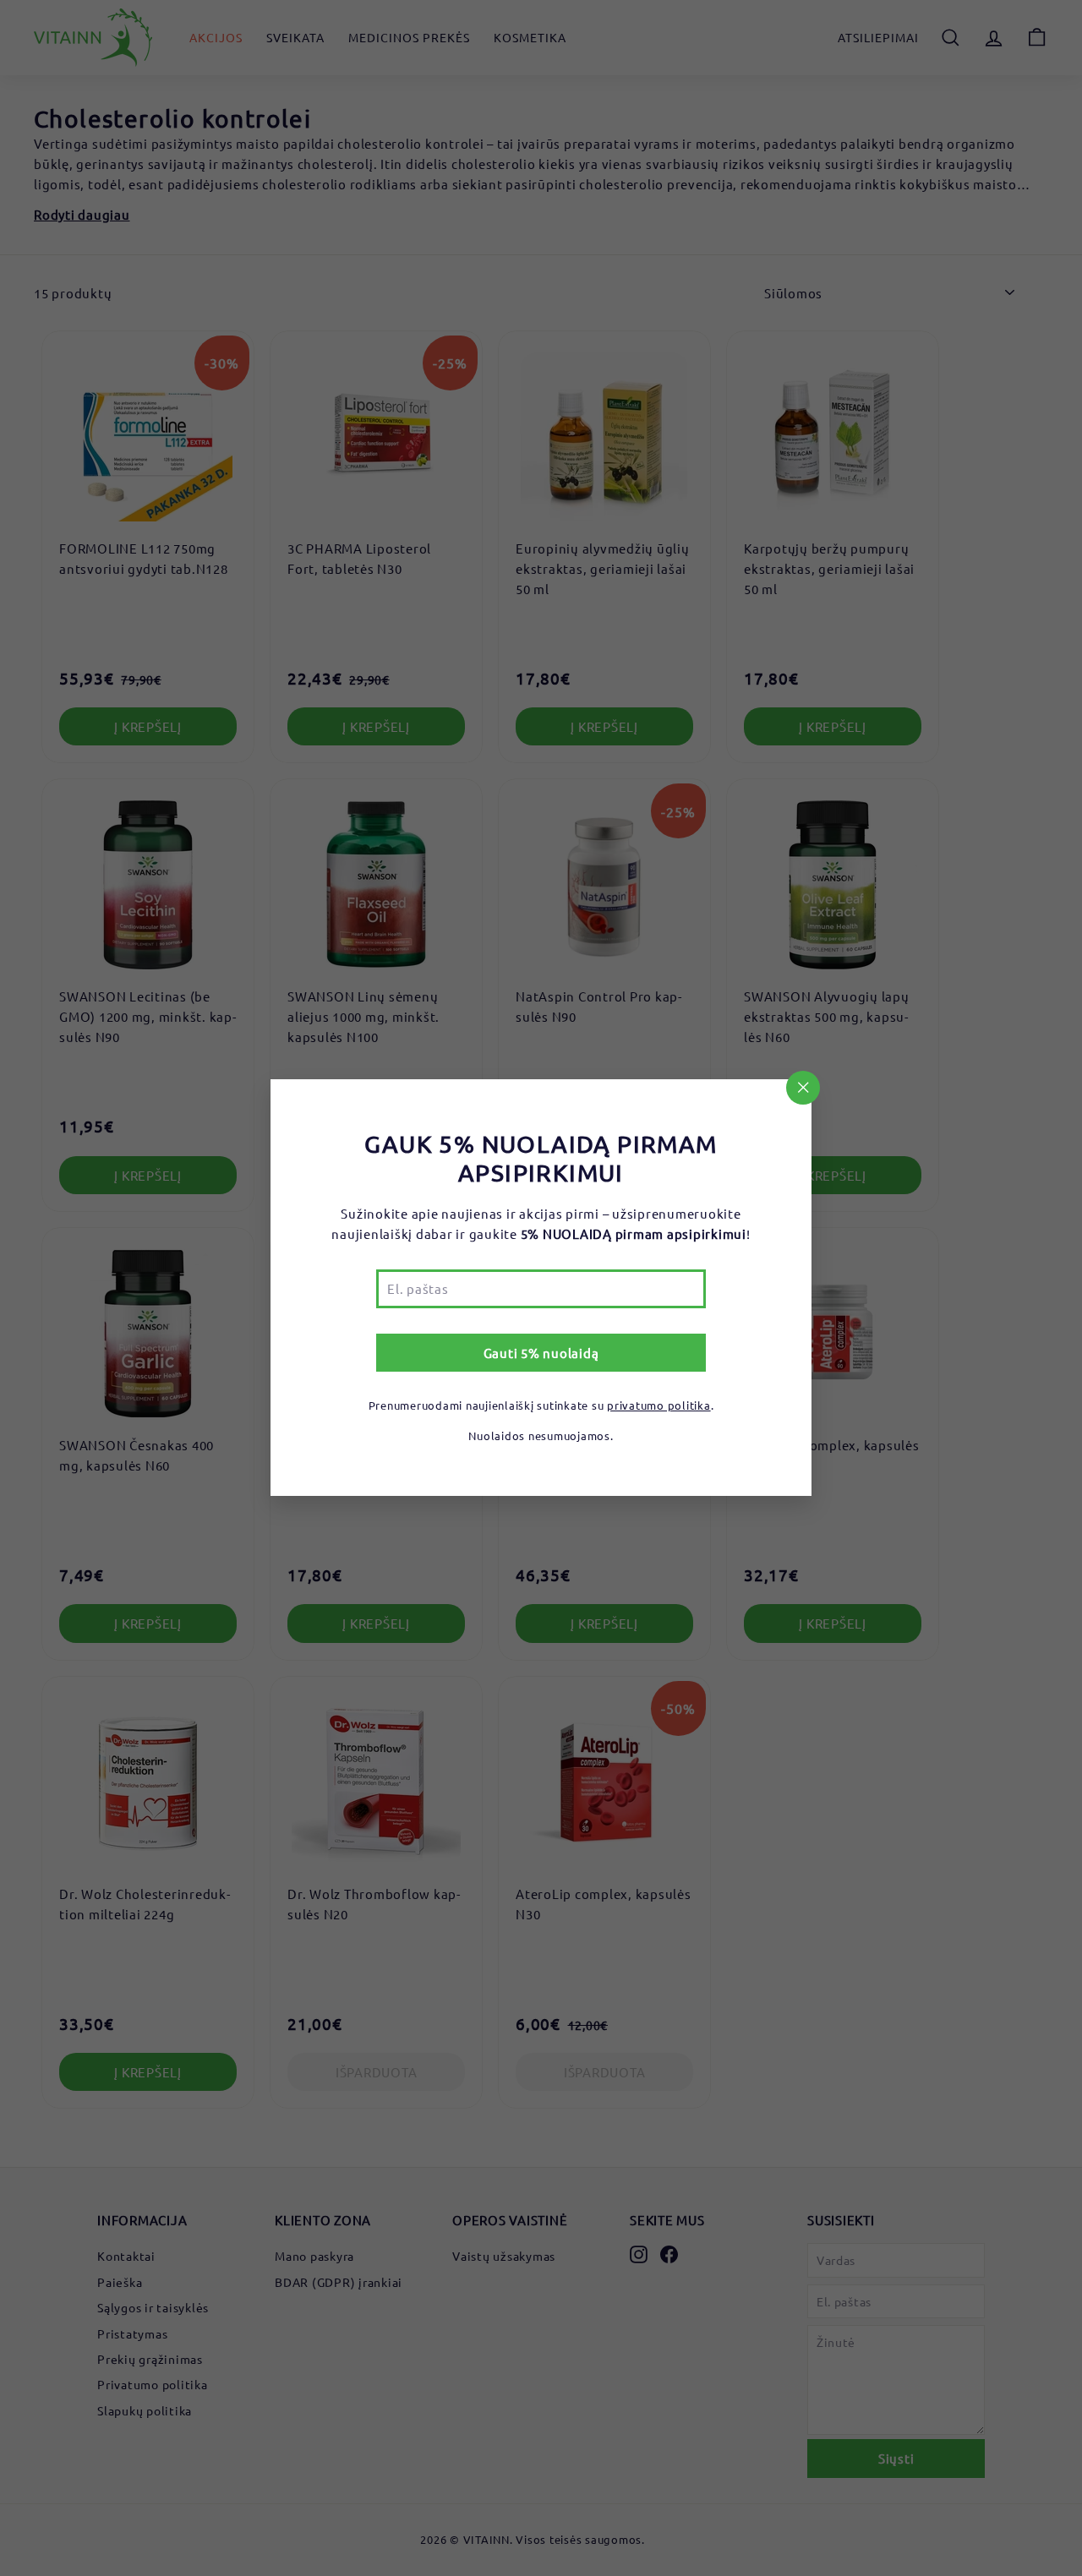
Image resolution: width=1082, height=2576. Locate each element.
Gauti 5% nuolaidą (541, 1353)
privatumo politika (659, 1406)
